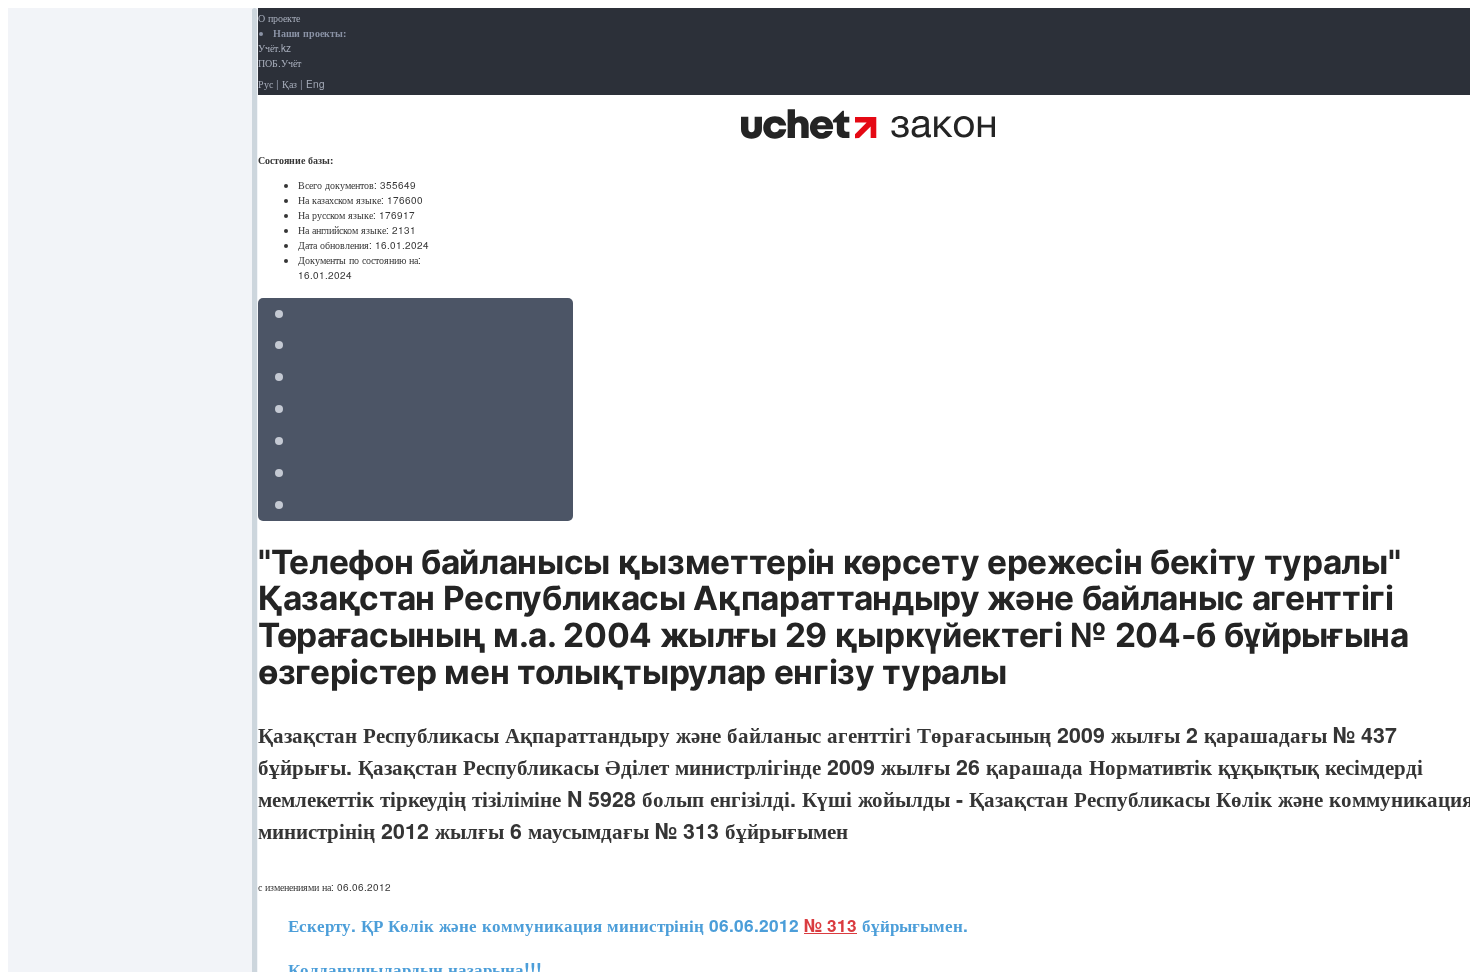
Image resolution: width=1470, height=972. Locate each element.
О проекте (279, 18)
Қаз (289, 84)
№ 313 (830, 925)
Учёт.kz (274, 48)
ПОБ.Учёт (279, 63)
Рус (265, 84)
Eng (315, 84)
